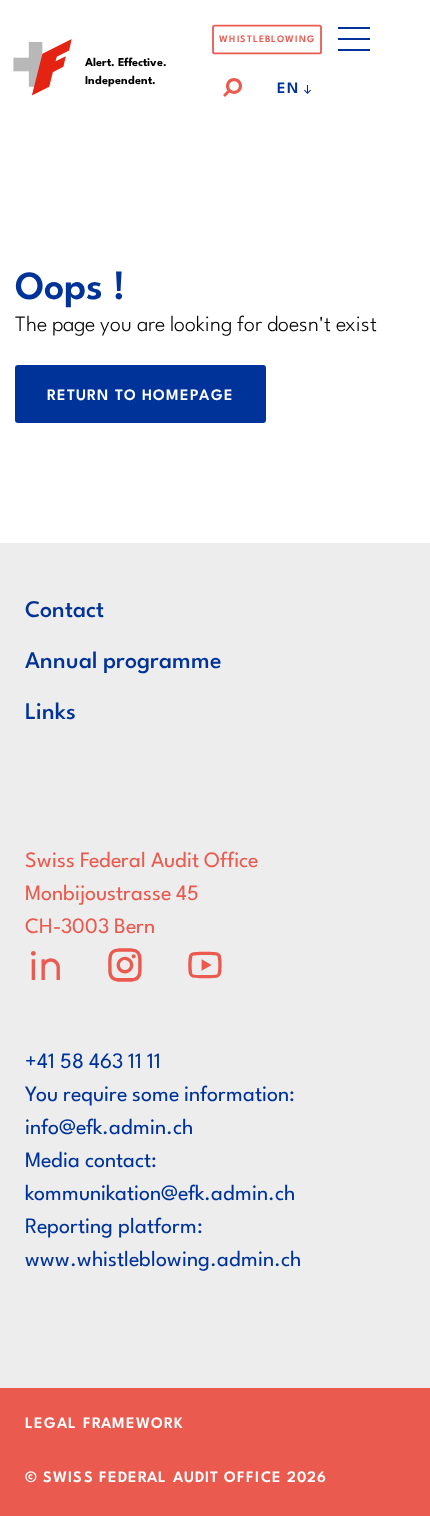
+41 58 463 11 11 (93, 1063)
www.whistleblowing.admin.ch (163, 1261)
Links (50, 713)
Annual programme (123, 662)
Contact (64, 611)
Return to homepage (140, 396)
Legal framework (105, 1424)
